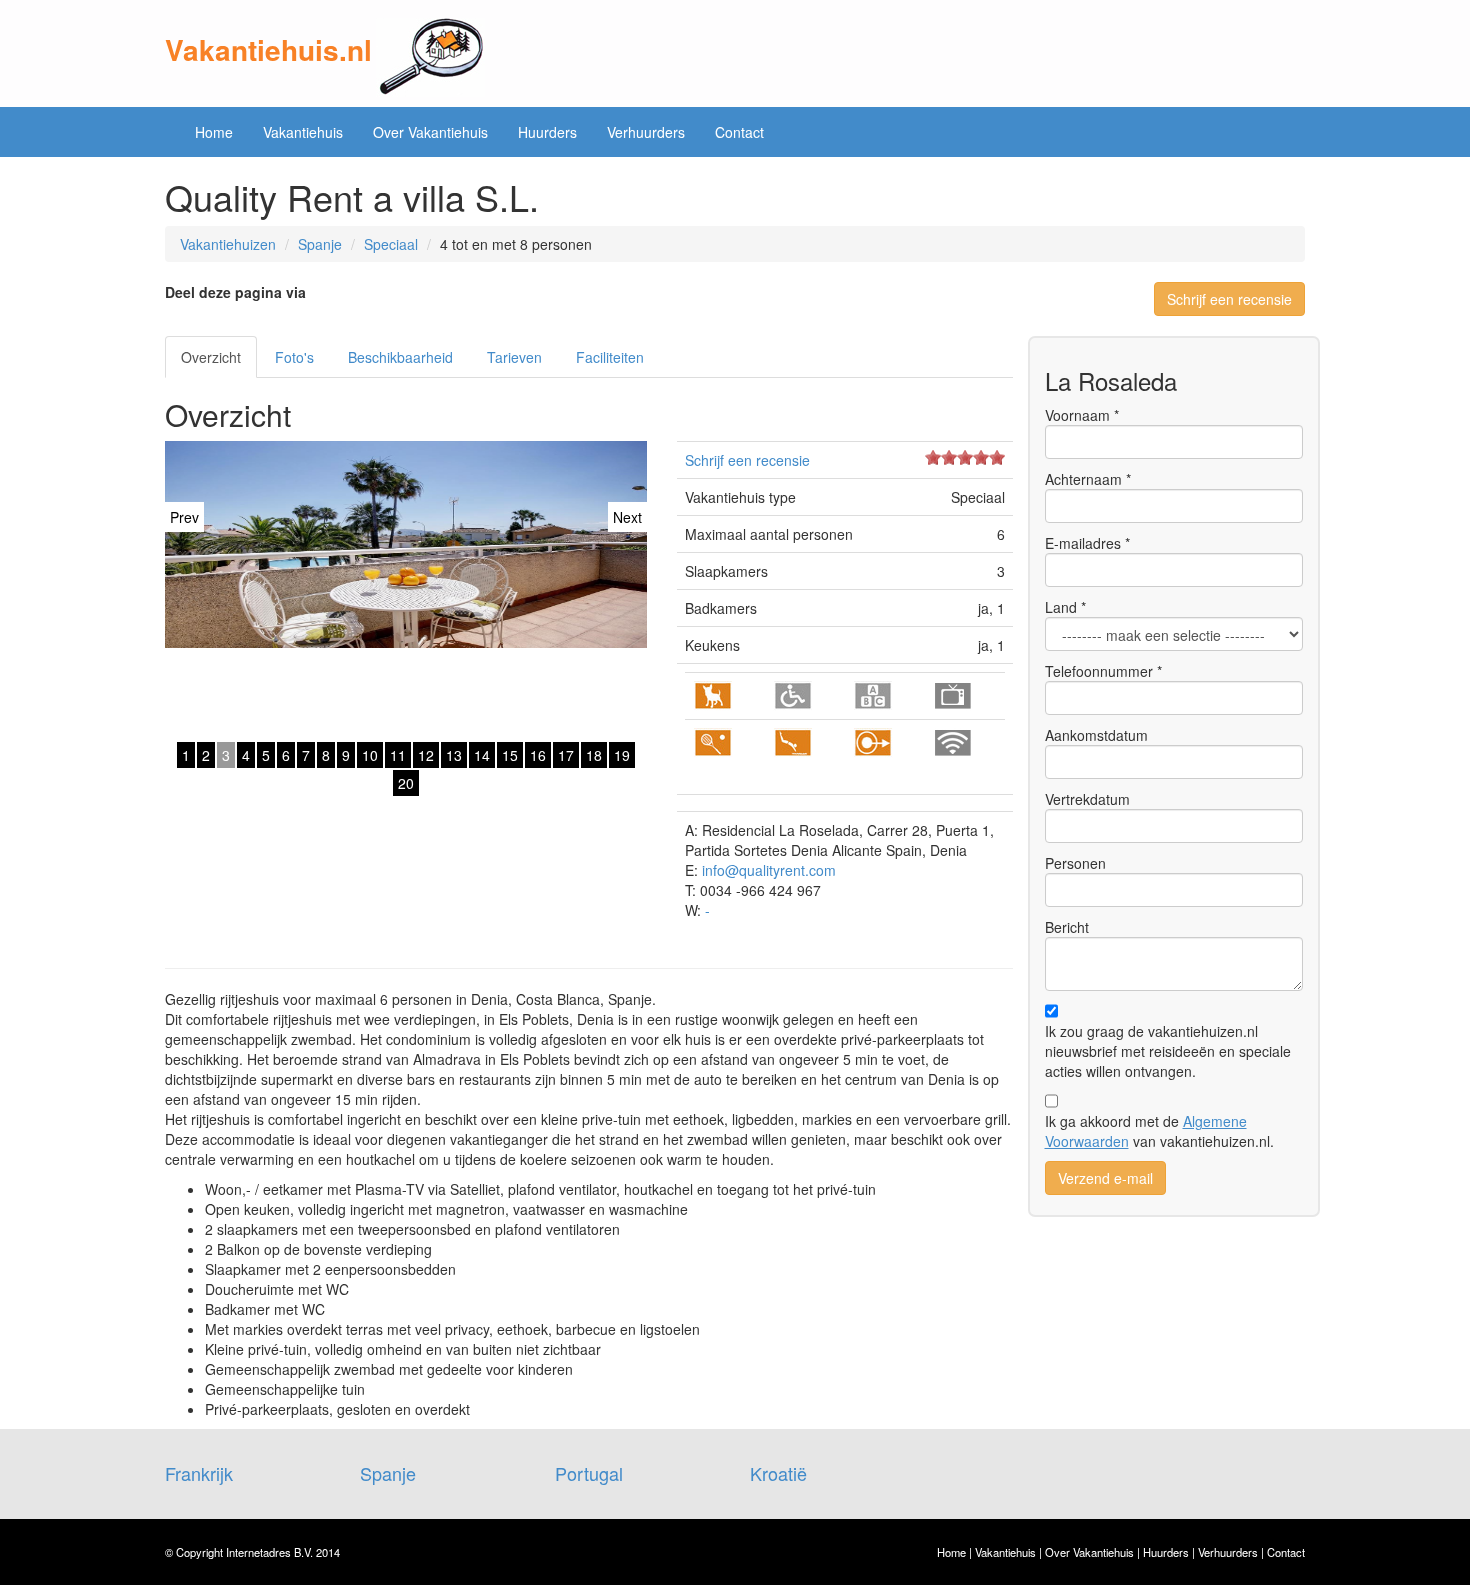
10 (370, 755)
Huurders (547, 132)
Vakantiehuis (303, 132)
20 (406, 783)
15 (510, 755)
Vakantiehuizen (228, 244)
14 (482, 755)
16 (538, 755)
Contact (739, 132)
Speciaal (391, 244)
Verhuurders (646, 132)
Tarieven (514, 357)
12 (426, 755)
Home (214, 132)
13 (454, 755)
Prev (184, 517)
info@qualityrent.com (769, 870)
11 (398, 755)
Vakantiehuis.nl (268, 49)
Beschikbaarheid (400, 357)
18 (594, 755)
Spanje (320, 244)
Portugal (589, 1473)
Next (627, 517)
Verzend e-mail (1105, 1178)
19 (622, 755)
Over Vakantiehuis (430, 132)
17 (566, 755)
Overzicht (211, 357)
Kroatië (778, 1473)
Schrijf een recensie (1229, 299)
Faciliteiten (610, 357)
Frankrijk (199, 1473)
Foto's (294, 357)
